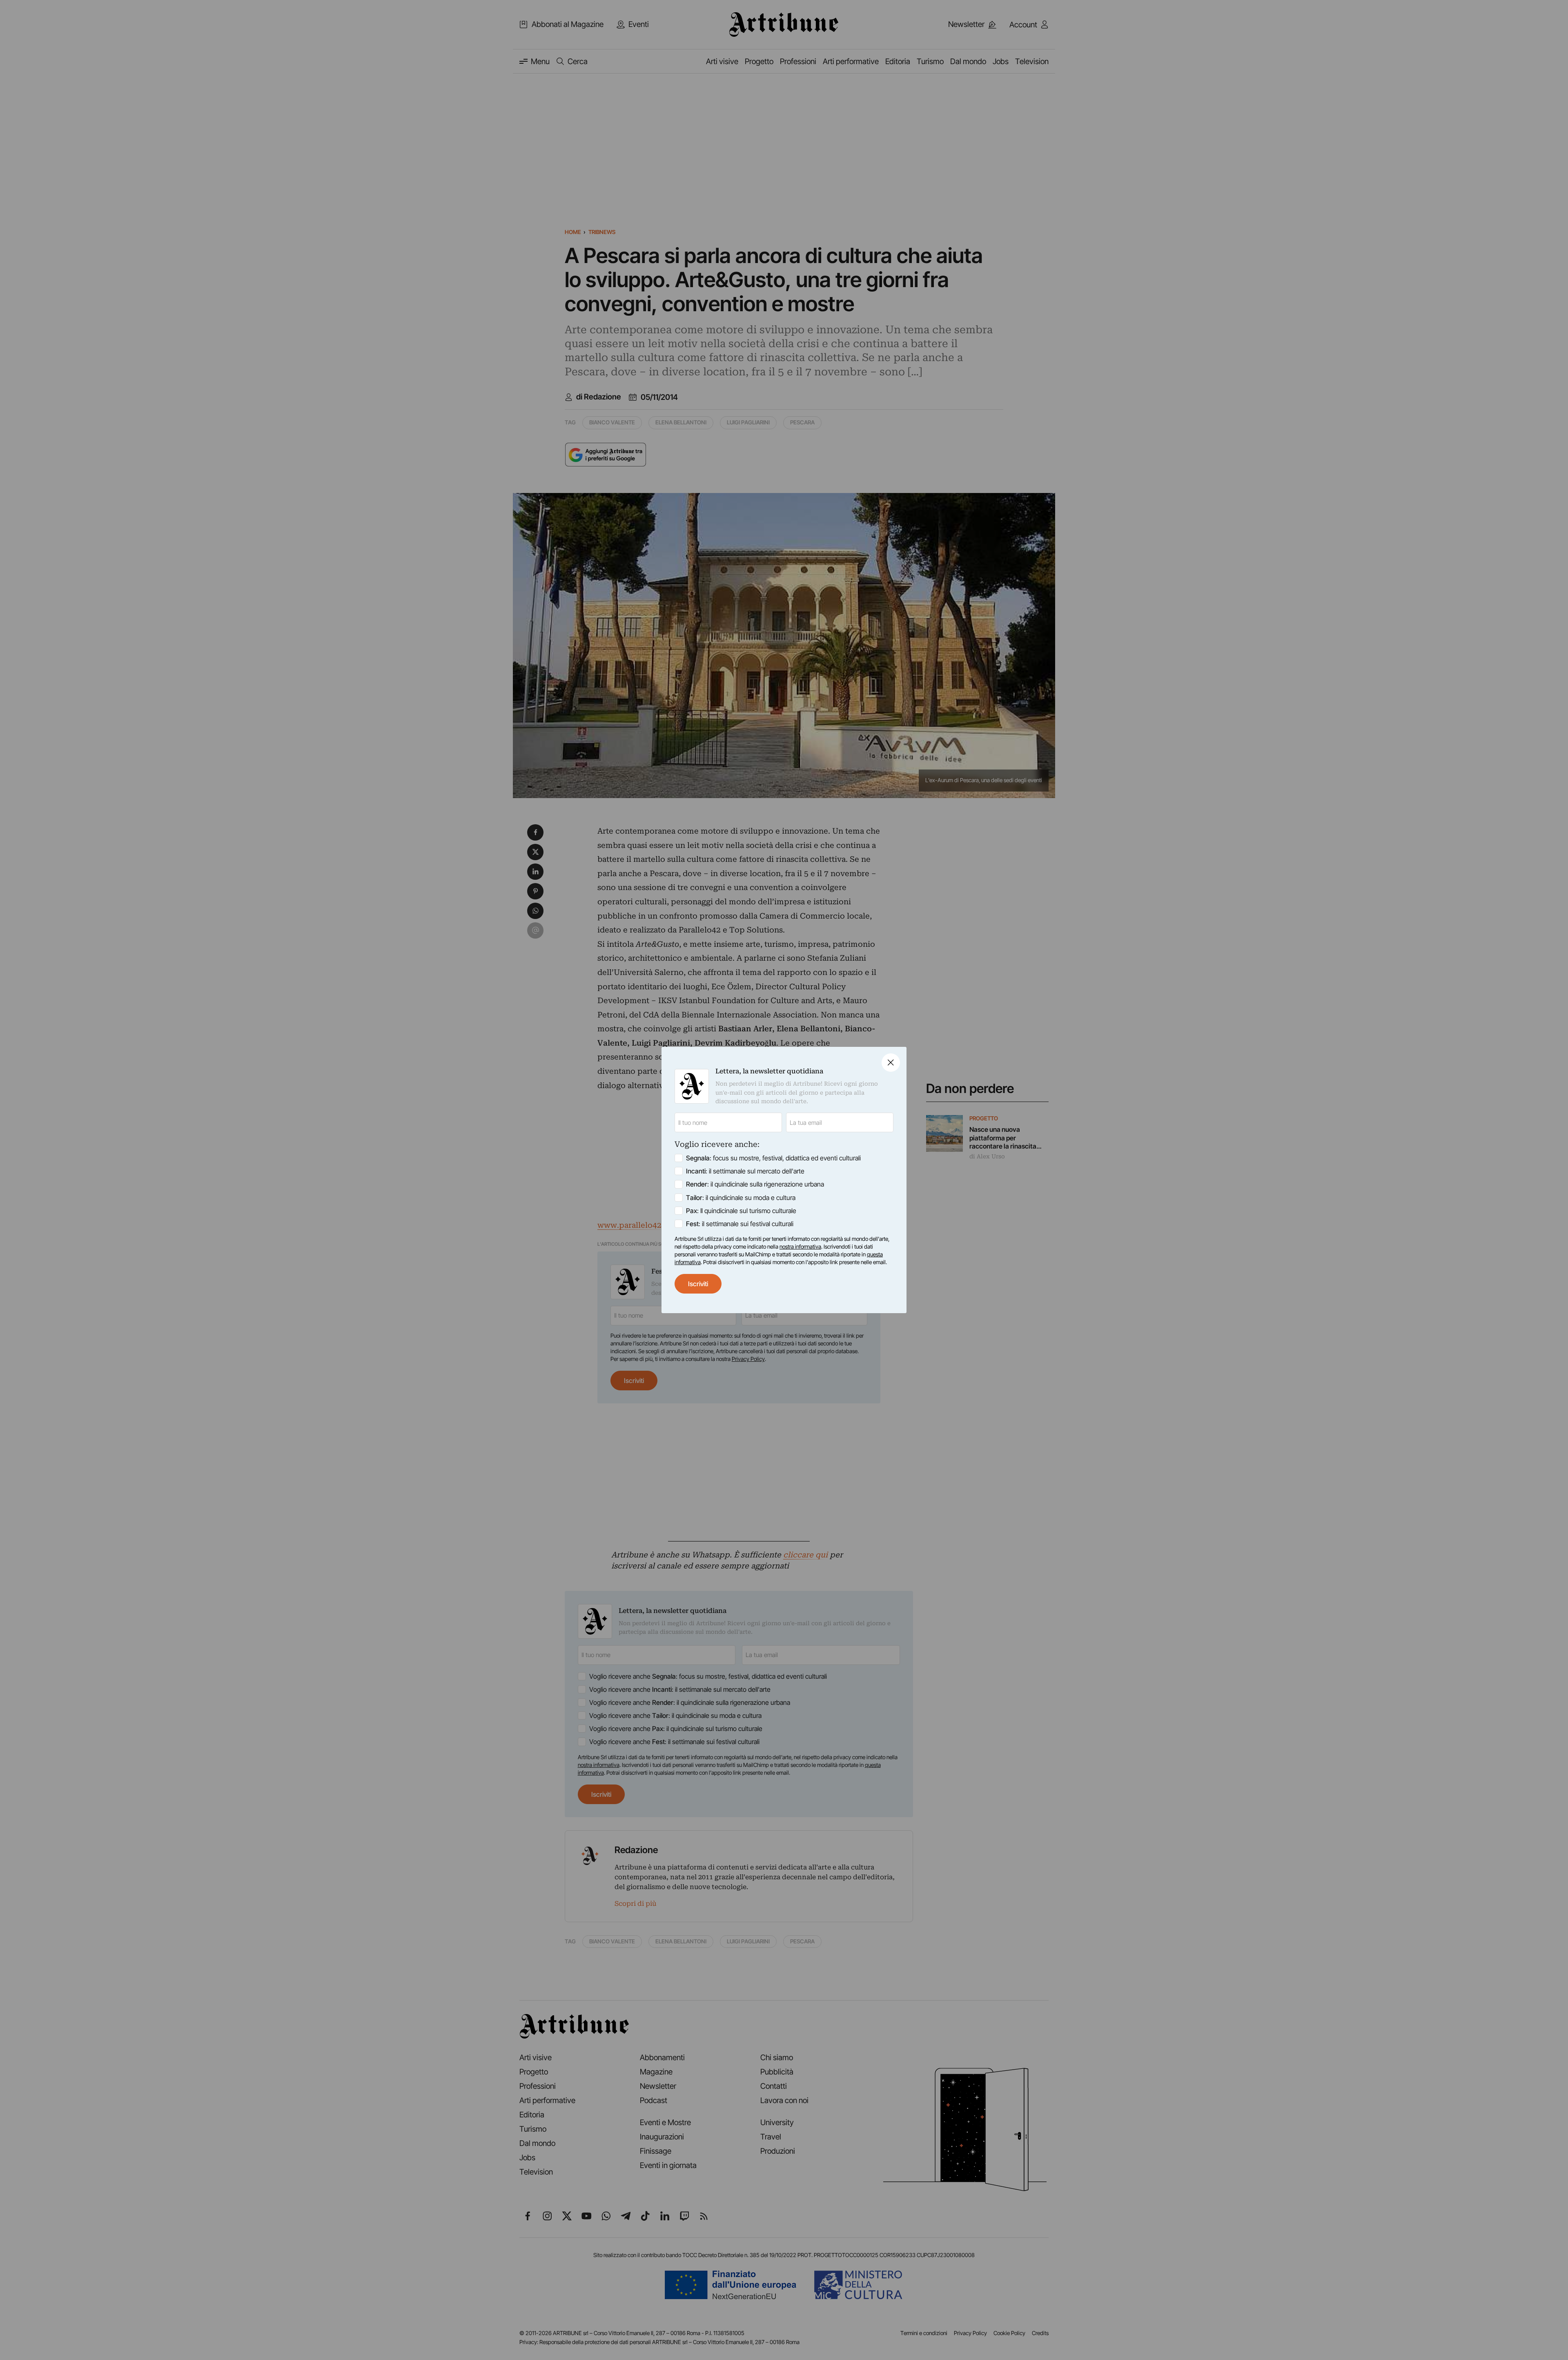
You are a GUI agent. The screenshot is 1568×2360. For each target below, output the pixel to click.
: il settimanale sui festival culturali (740, 1224)
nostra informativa (800, 1247)
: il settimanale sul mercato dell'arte (745, 1171)
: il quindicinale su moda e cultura (741, 1198)
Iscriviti (698, 1284)
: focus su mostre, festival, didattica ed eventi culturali (773, 1158)
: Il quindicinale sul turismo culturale (741, 1211)
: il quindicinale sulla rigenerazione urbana (755, 1184)
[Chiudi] (891, 1063)
